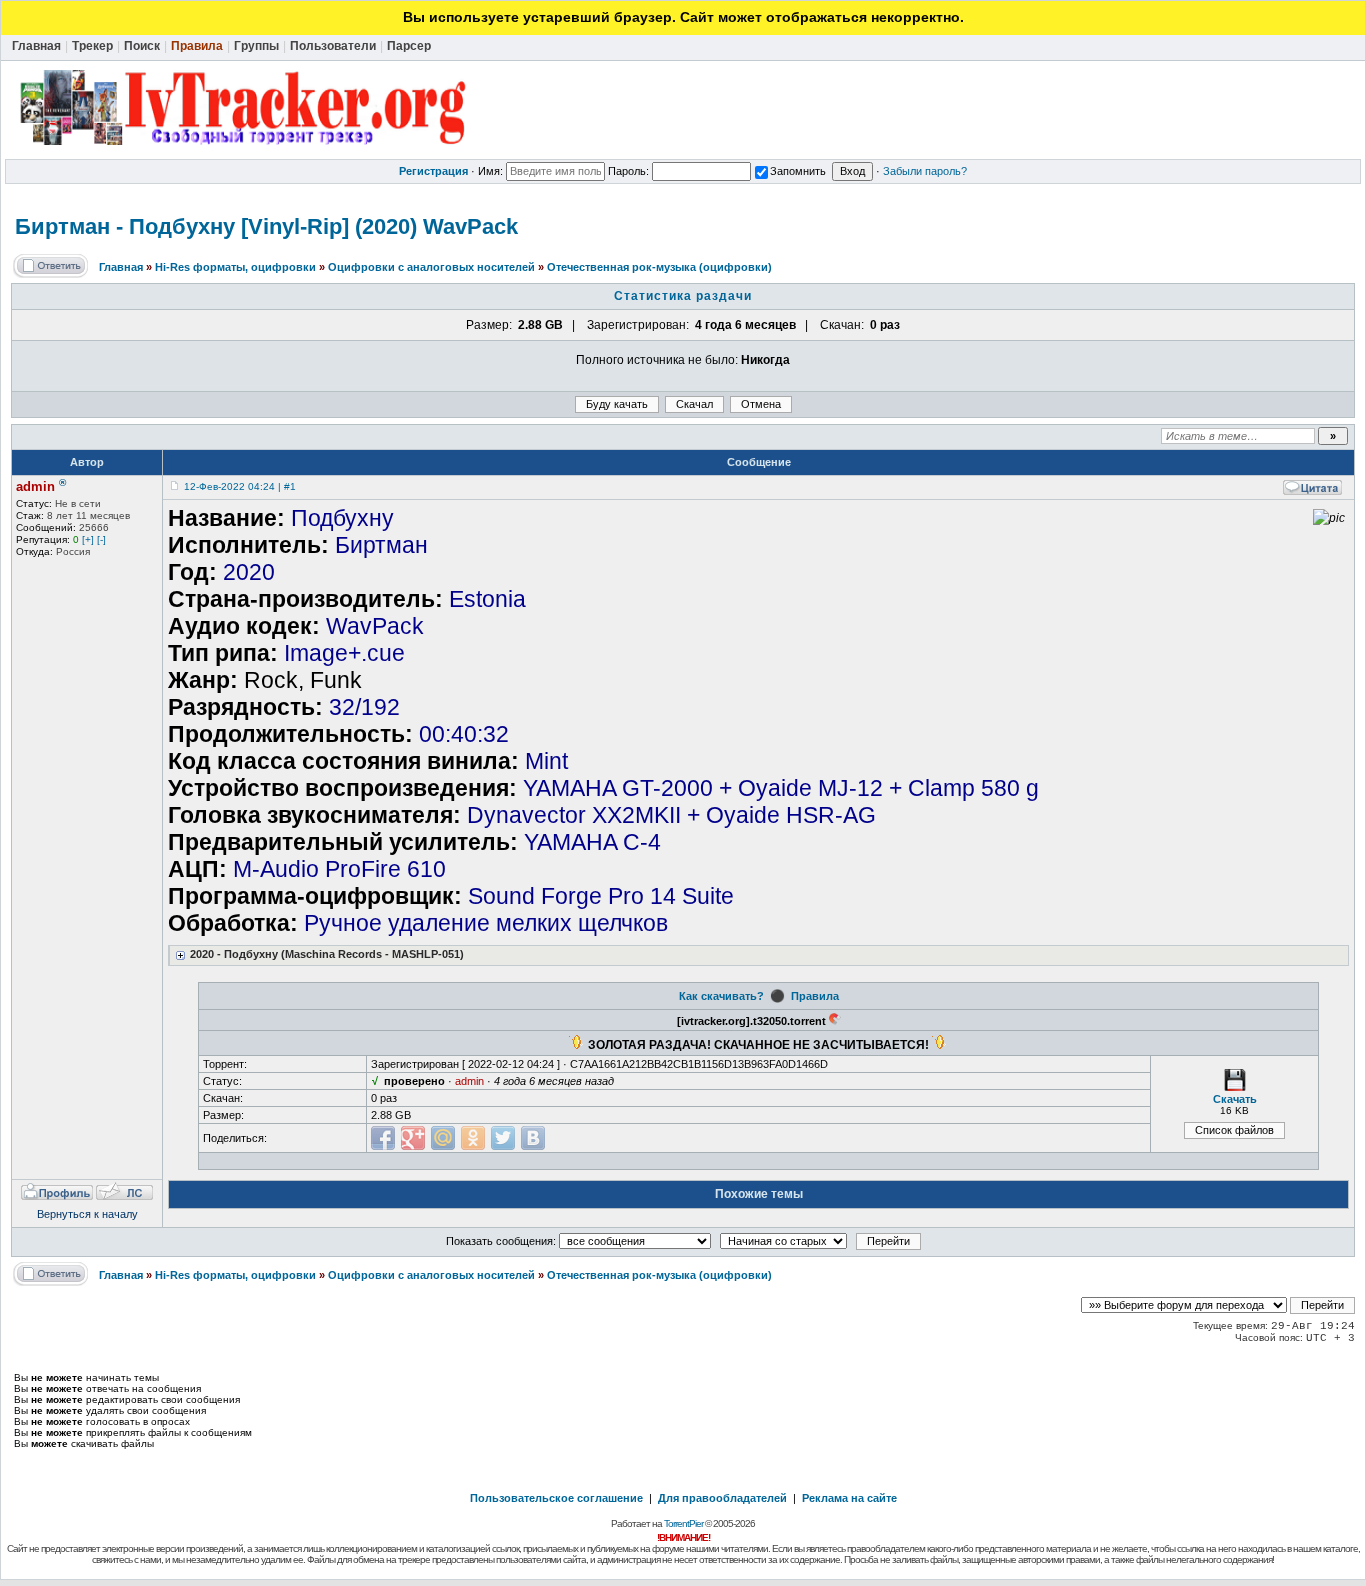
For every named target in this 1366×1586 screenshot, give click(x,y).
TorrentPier (683, 1523)
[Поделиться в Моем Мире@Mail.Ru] (443, 1138)
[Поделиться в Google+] (413, 1138)
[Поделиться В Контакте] (533, 1138)
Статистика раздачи (683, 296)
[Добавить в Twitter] (503, 1138)
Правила (815, 996)
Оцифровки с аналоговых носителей (431, 267)
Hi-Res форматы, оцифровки (235, 267)
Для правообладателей (722, 1498)
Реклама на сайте (849, 1498)
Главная (121, 267)
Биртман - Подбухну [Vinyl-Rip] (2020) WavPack (266, 226)
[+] (88, 539)
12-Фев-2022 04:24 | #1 (240, 486)
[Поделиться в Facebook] (383, 1138)
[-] (101, 539)
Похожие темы (759, 1194)
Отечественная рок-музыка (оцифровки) (659, 267)
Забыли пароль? (925, 171)
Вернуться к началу (87, 1214)
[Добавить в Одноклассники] (473, 1138)
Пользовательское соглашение (556, 1498)
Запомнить (798, 171)
